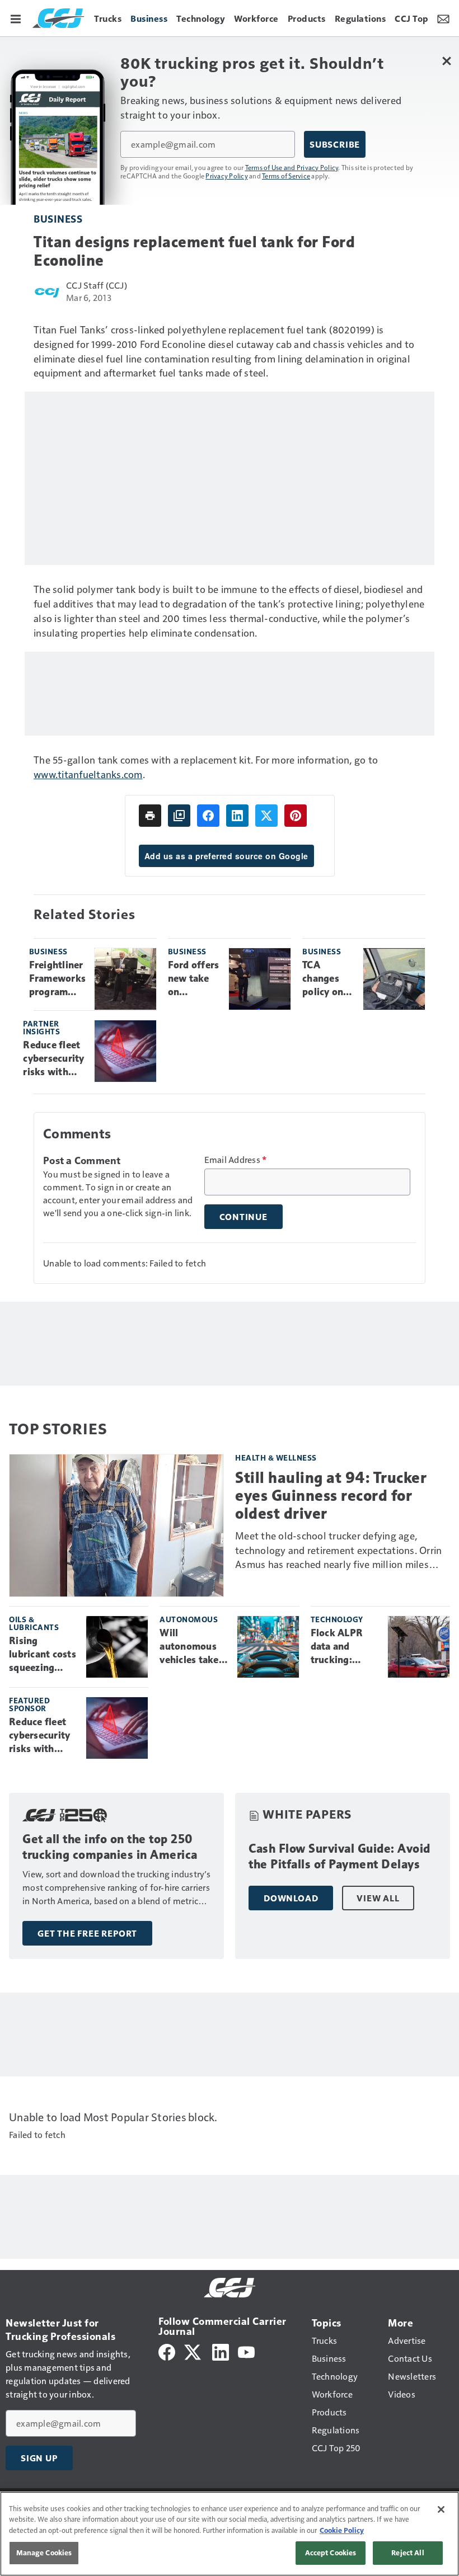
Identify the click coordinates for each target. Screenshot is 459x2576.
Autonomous (189, 1619)
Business (58, 218)
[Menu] (16, 18)
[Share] (208, 816)
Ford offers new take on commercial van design (194, 979)
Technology (337, 1619)
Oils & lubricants (34, 1623)
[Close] (441, 2509)
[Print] (150, 816)
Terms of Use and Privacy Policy (292, 167)
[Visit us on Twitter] (193, 2351)
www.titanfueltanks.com (88, 774)
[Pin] (296, 816)
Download (291, 1898)
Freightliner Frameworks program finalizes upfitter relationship (58, 979)
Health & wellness (276, 1457)
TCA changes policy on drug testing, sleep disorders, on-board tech (325, 979)
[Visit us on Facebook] (167, 2351)
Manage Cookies (44, 2553)
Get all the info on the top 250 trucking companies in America (110, 1847)
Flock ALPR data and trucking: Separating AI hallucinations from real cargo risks (343, 1647)
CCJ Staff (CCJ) (97, 285)
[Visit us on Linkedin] (221, 2351)
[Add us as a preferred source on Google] (179, 816)
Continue (243, 1217)
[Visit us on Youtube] (246, 2351)
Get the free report (87, 1933)
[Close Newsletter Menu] (446, 61)
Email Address (236, 1160)
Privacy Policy (227, 176)
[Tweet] (266, 816)
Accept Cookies (331, 2553)
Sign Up (39, 2458)
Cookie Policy (342, 2530)
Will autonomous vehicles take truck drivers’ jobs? (190, 1647)
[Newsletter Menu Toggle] (443, 18)
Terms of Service (286, 176)
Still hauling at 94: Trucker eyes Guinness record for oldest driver (331, 1496)
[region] (230, 2534)
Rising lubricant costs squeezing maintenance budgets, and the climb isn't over (43, 1655)
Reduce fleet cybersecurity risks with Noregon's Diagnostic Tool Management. (54, 1059)
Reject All (408, 2553)
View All (378, 1898)
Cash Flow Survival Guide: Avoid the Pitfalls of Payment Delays (339, 1856)
